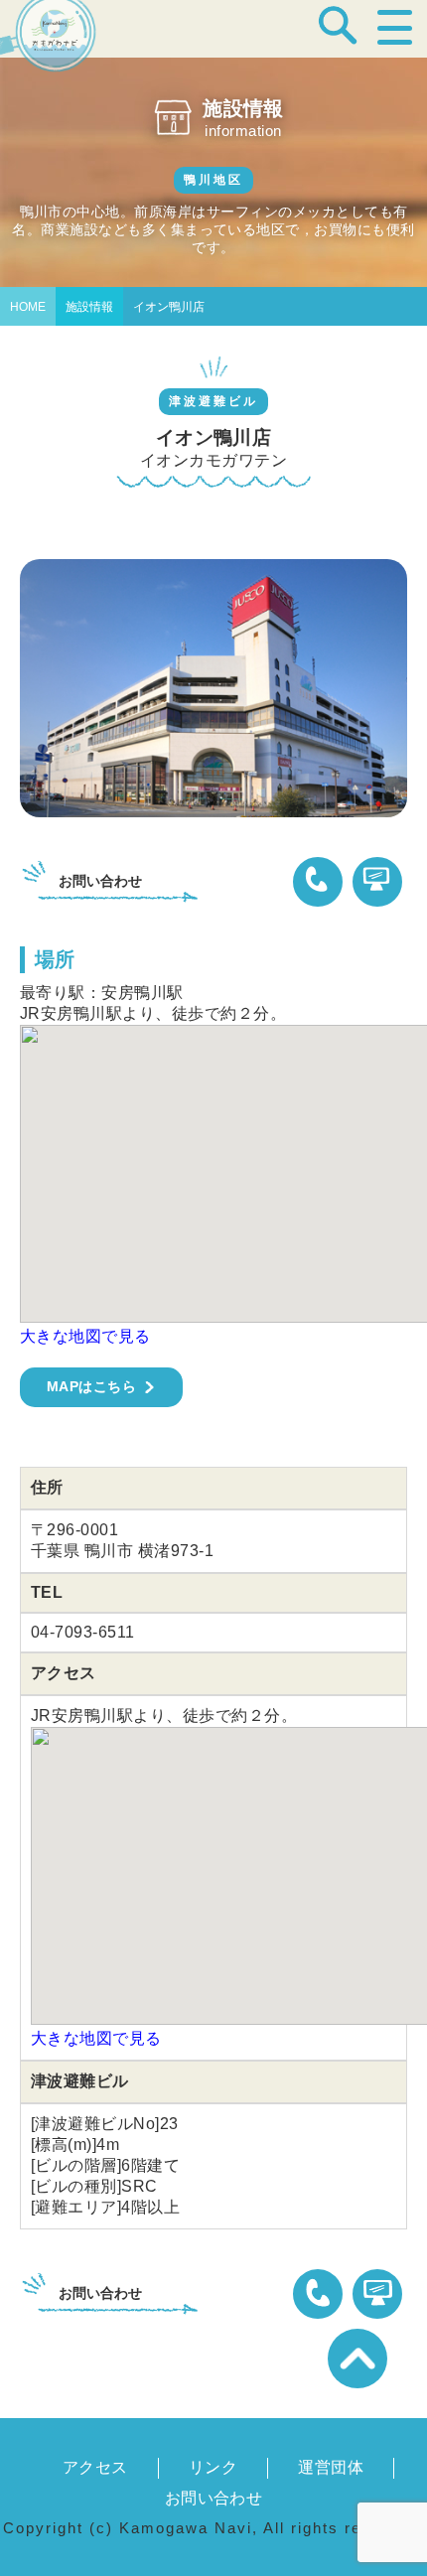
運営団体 (331, 2467)
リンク (213, 2467)
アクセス (95, 2467)
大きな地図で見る (85, 1336)
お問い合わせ (214, 2498)
